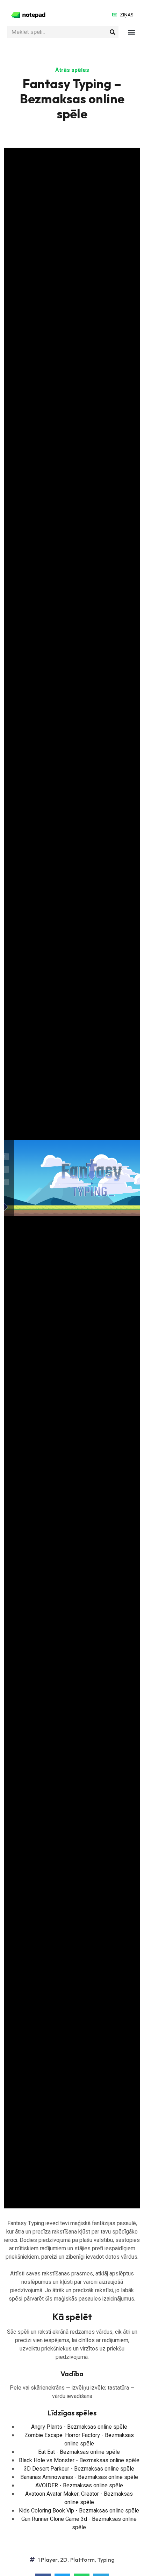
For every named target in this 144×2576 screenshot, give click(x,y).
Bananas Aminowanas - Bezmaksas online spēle (79, 2477)
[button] (131, 32)
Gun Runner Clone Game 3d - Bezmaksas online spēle (79, 2523)
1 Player (48, 2560)
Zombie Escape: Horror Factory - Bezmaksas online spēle (79, 2440)
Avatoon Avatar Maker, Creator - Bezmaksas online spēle (79, 2498)
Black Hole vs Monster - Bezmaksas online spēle (79, 2460)
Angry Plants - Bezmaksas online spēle (79, 2427)
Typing (106, 2560)
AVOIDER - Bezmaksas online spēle (79, 2486)
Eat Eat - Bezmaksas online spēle (79, 2452)
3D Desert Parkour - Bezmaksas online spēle (79, 2469)
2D (64, 2560)
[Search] (112, 32)
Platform (83, 2560)
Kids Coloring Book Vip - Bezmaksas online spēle (79, 2511)
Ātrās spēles (72, 70)
